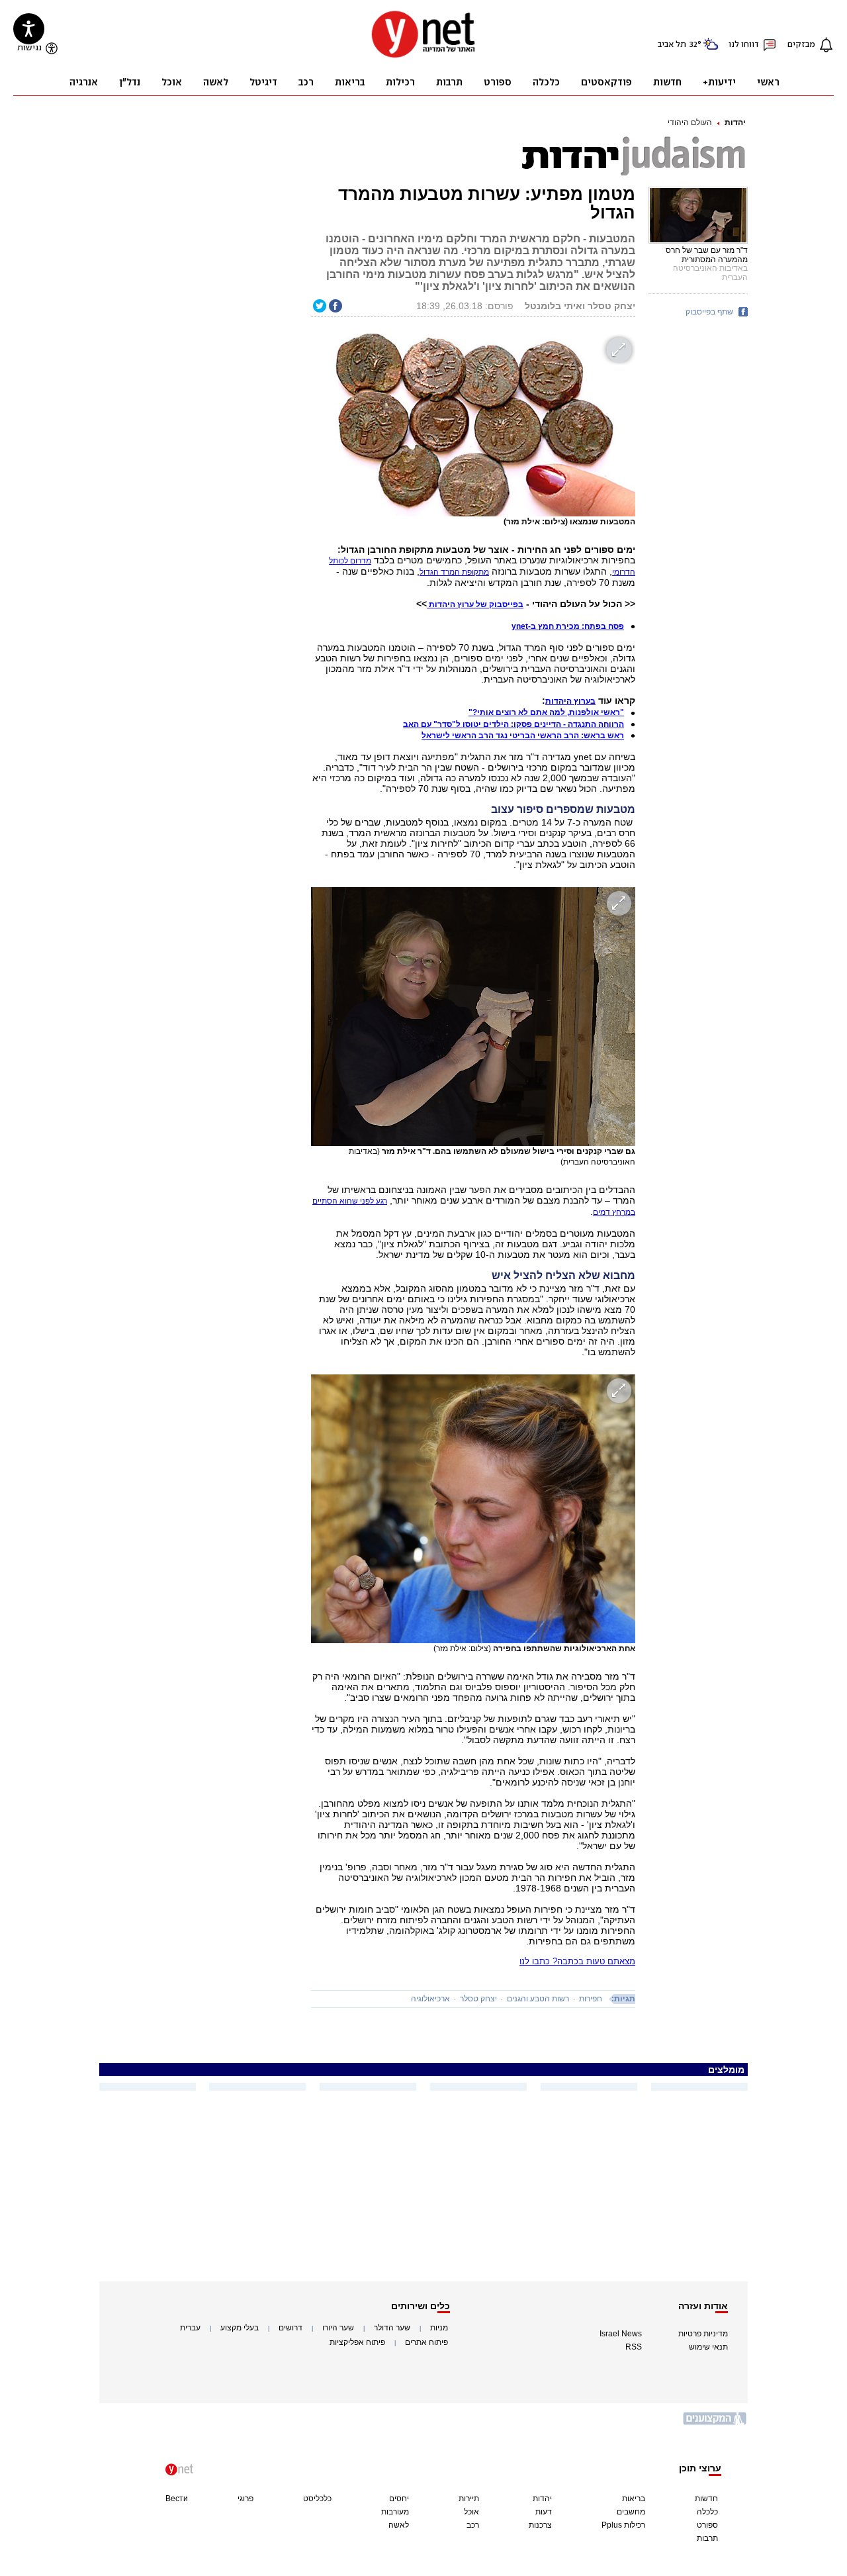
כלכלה (707, 2512)
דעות (544, 2512)
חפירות (591, 1999)
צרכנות (540, 2525)
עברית (190, 2328)
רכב (473, 2525)
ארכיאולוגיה (430, 1999)
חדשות (706, 2499)
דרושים (290, 2328)
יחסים (399, 2499)
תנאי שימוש (708, 2347)
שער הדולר (392, 2328)
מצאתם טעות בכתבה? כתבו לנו (577, 1961)
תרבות (707, 2538)
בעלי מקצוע (240, 2328)
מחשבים (631, 2512)
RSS (634, 2347)
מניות (439, 2328)
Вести (177, 2499)
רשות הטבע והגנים (538, 1999)
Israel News (621, 2334)
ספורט (707, 2525)
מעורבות (395, 2512)
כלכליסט (317, 2499)
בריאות (634, 2499)
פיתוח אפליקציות (357, 2342)
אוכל (471, 2512)
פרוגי (245, 2499)
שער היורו (338, 2328)
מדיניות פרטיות (703, 2334)
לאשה (399, 2525)
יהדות (735, 122)
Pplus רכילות (623, 2525)
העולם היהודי (690, 122)
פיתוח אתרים (426, 2342)
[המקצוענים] (715, 2423)
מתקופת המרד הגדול (454, 572)
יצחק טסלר (478, 1999)
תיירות (469, 2499)
